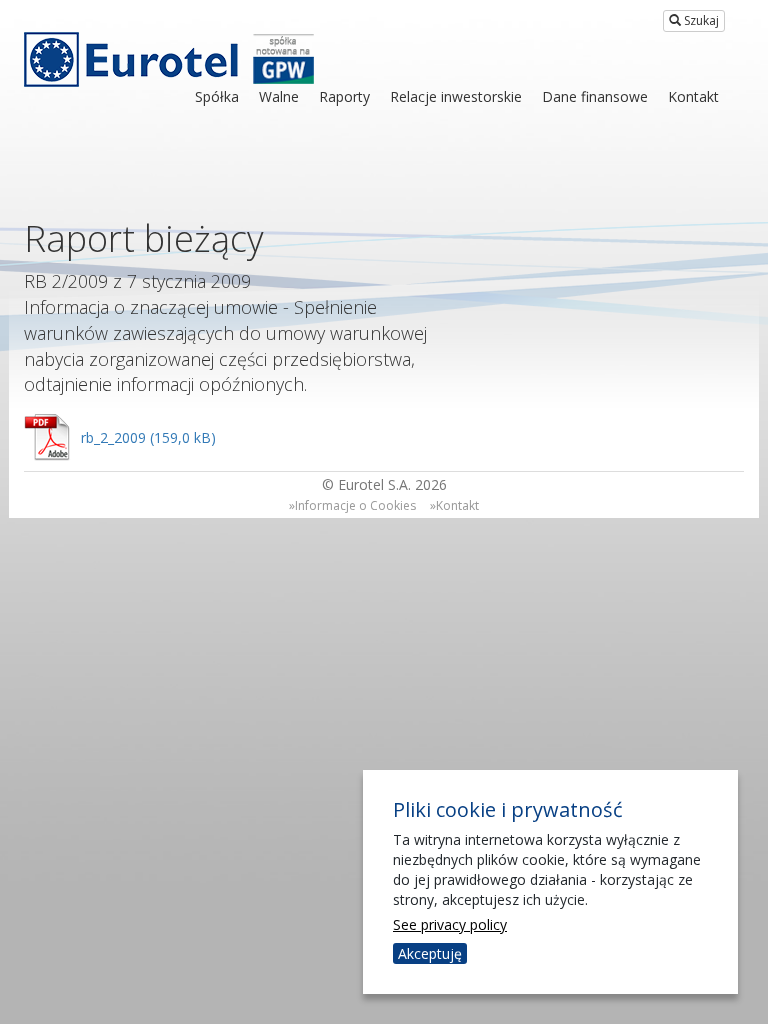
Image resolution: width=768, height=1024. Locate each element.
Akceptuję (430, 953)
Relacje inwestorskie (456, 96)
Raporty (344, 96)
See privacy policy (450, 924)
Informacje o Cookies (355, 505)
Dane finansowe (595, 96)
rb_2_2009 (113, 437)
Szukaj (700, 20)
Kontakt (693, 96)
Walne (279, 96)
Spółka (217, 96)
